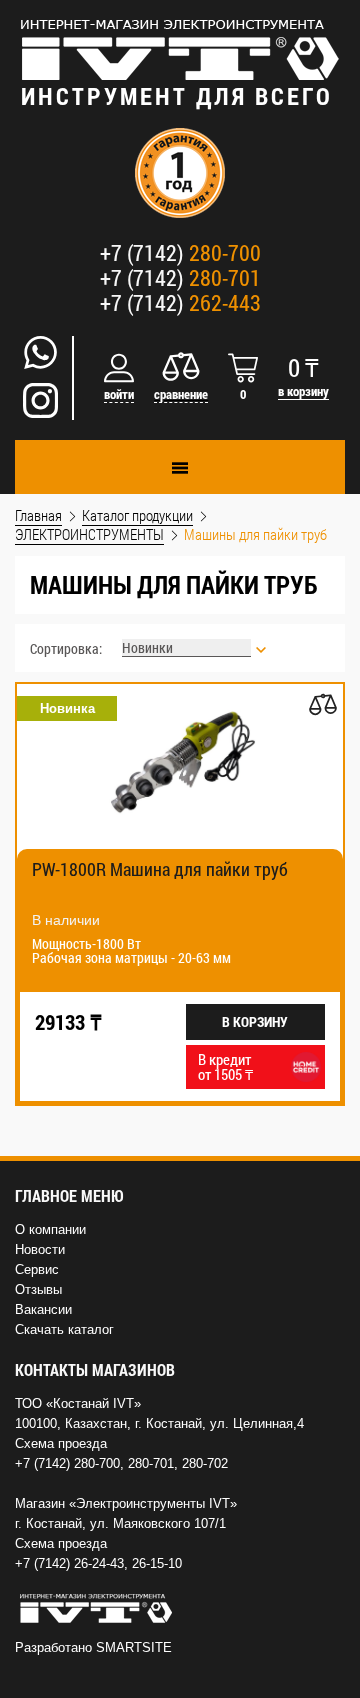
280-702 (205, 1463)
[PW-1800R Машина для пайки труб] (180, 766)
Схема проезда (61, 1443)
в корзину (303, 391)
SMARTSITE (134, 1647)
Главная (38, 515)
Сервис (37, 1269)
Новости (40, 1249)
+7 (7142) (180, 252)
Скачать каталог (64, 1329)
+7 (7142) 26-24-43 (69, 1563)
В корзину (255, 1021)
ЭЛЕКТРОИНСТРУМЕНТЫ (89, 534)
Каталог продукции (137, 515)
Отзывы (38, 1289)
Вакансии (43, 1309)
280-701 (151, 1463)
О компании (50, 1229)
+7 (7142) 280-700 (67, 1463)
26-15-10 (157, 1563)
